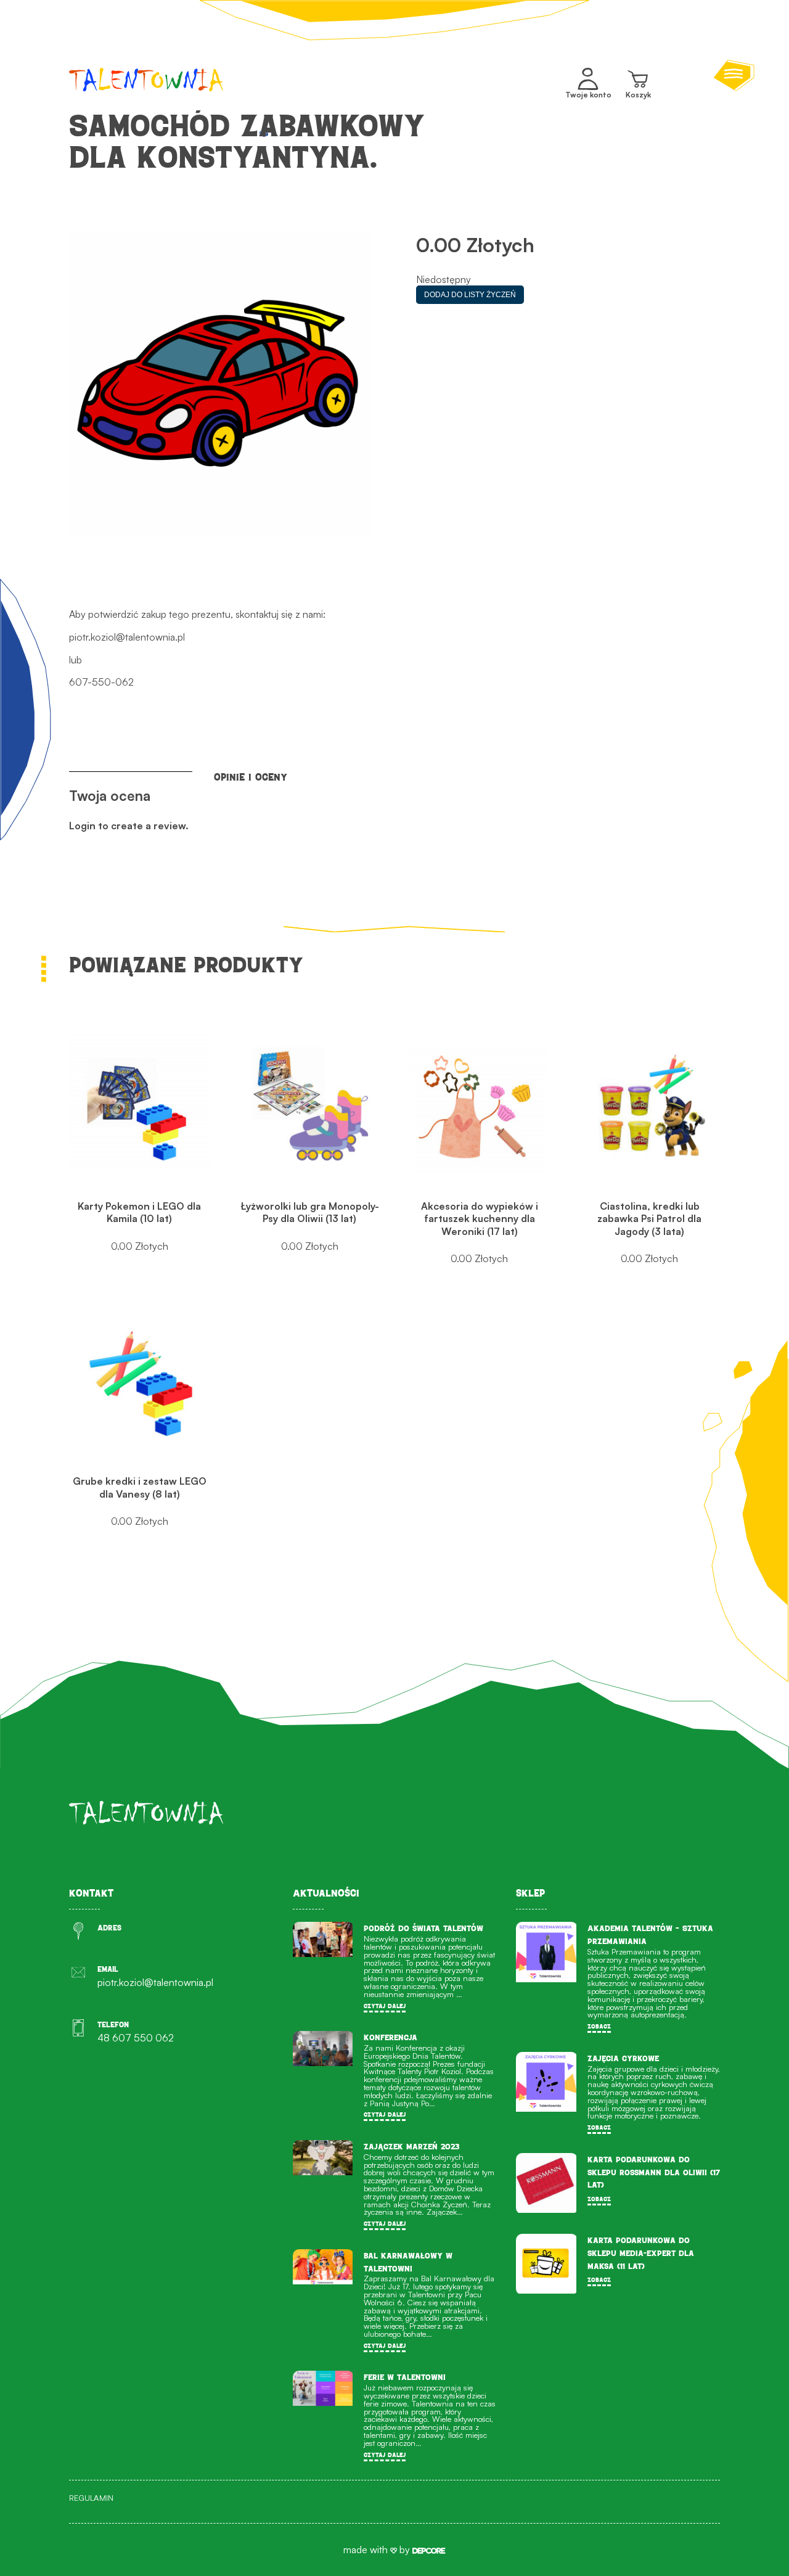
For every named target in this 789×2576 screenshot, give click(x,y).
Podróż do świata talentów (423, 1928)
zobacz (599, 2026)
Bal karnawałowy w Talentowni (408, 2262)
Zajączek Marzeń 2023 (411, 2147)
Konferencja (390, 2037)
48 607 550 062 (136, 2038)
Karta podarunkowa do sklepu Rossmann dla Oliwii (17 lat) (654, 2172)
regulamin (91, 2498)
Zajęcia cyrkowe (623, 2058)
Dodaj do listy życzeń (470, 295)
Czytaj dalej (385, 2006)
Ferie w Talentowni (405, 2377)
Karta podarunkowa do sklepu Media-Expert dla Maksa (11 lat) (641, 2253)
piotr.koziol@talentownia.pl (127, 637)
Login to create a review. (129, 826)
